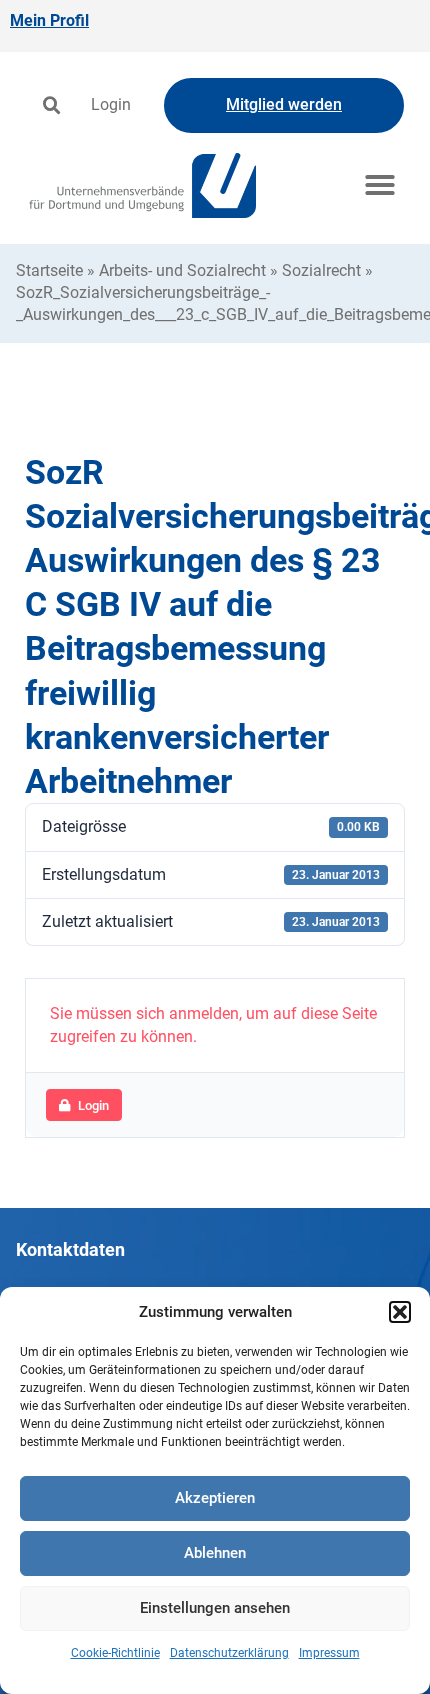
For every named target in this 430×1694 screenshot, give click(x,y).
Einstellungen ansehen (215, 1608)
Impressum (329, 1653)
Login (111, 104)
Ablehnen (215, 1553)
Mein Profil (49, 20)
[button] (400, 1312)
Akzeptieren (215, 1498)
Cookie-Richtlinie (115, 1653)
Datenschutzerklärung (229, 1653)
